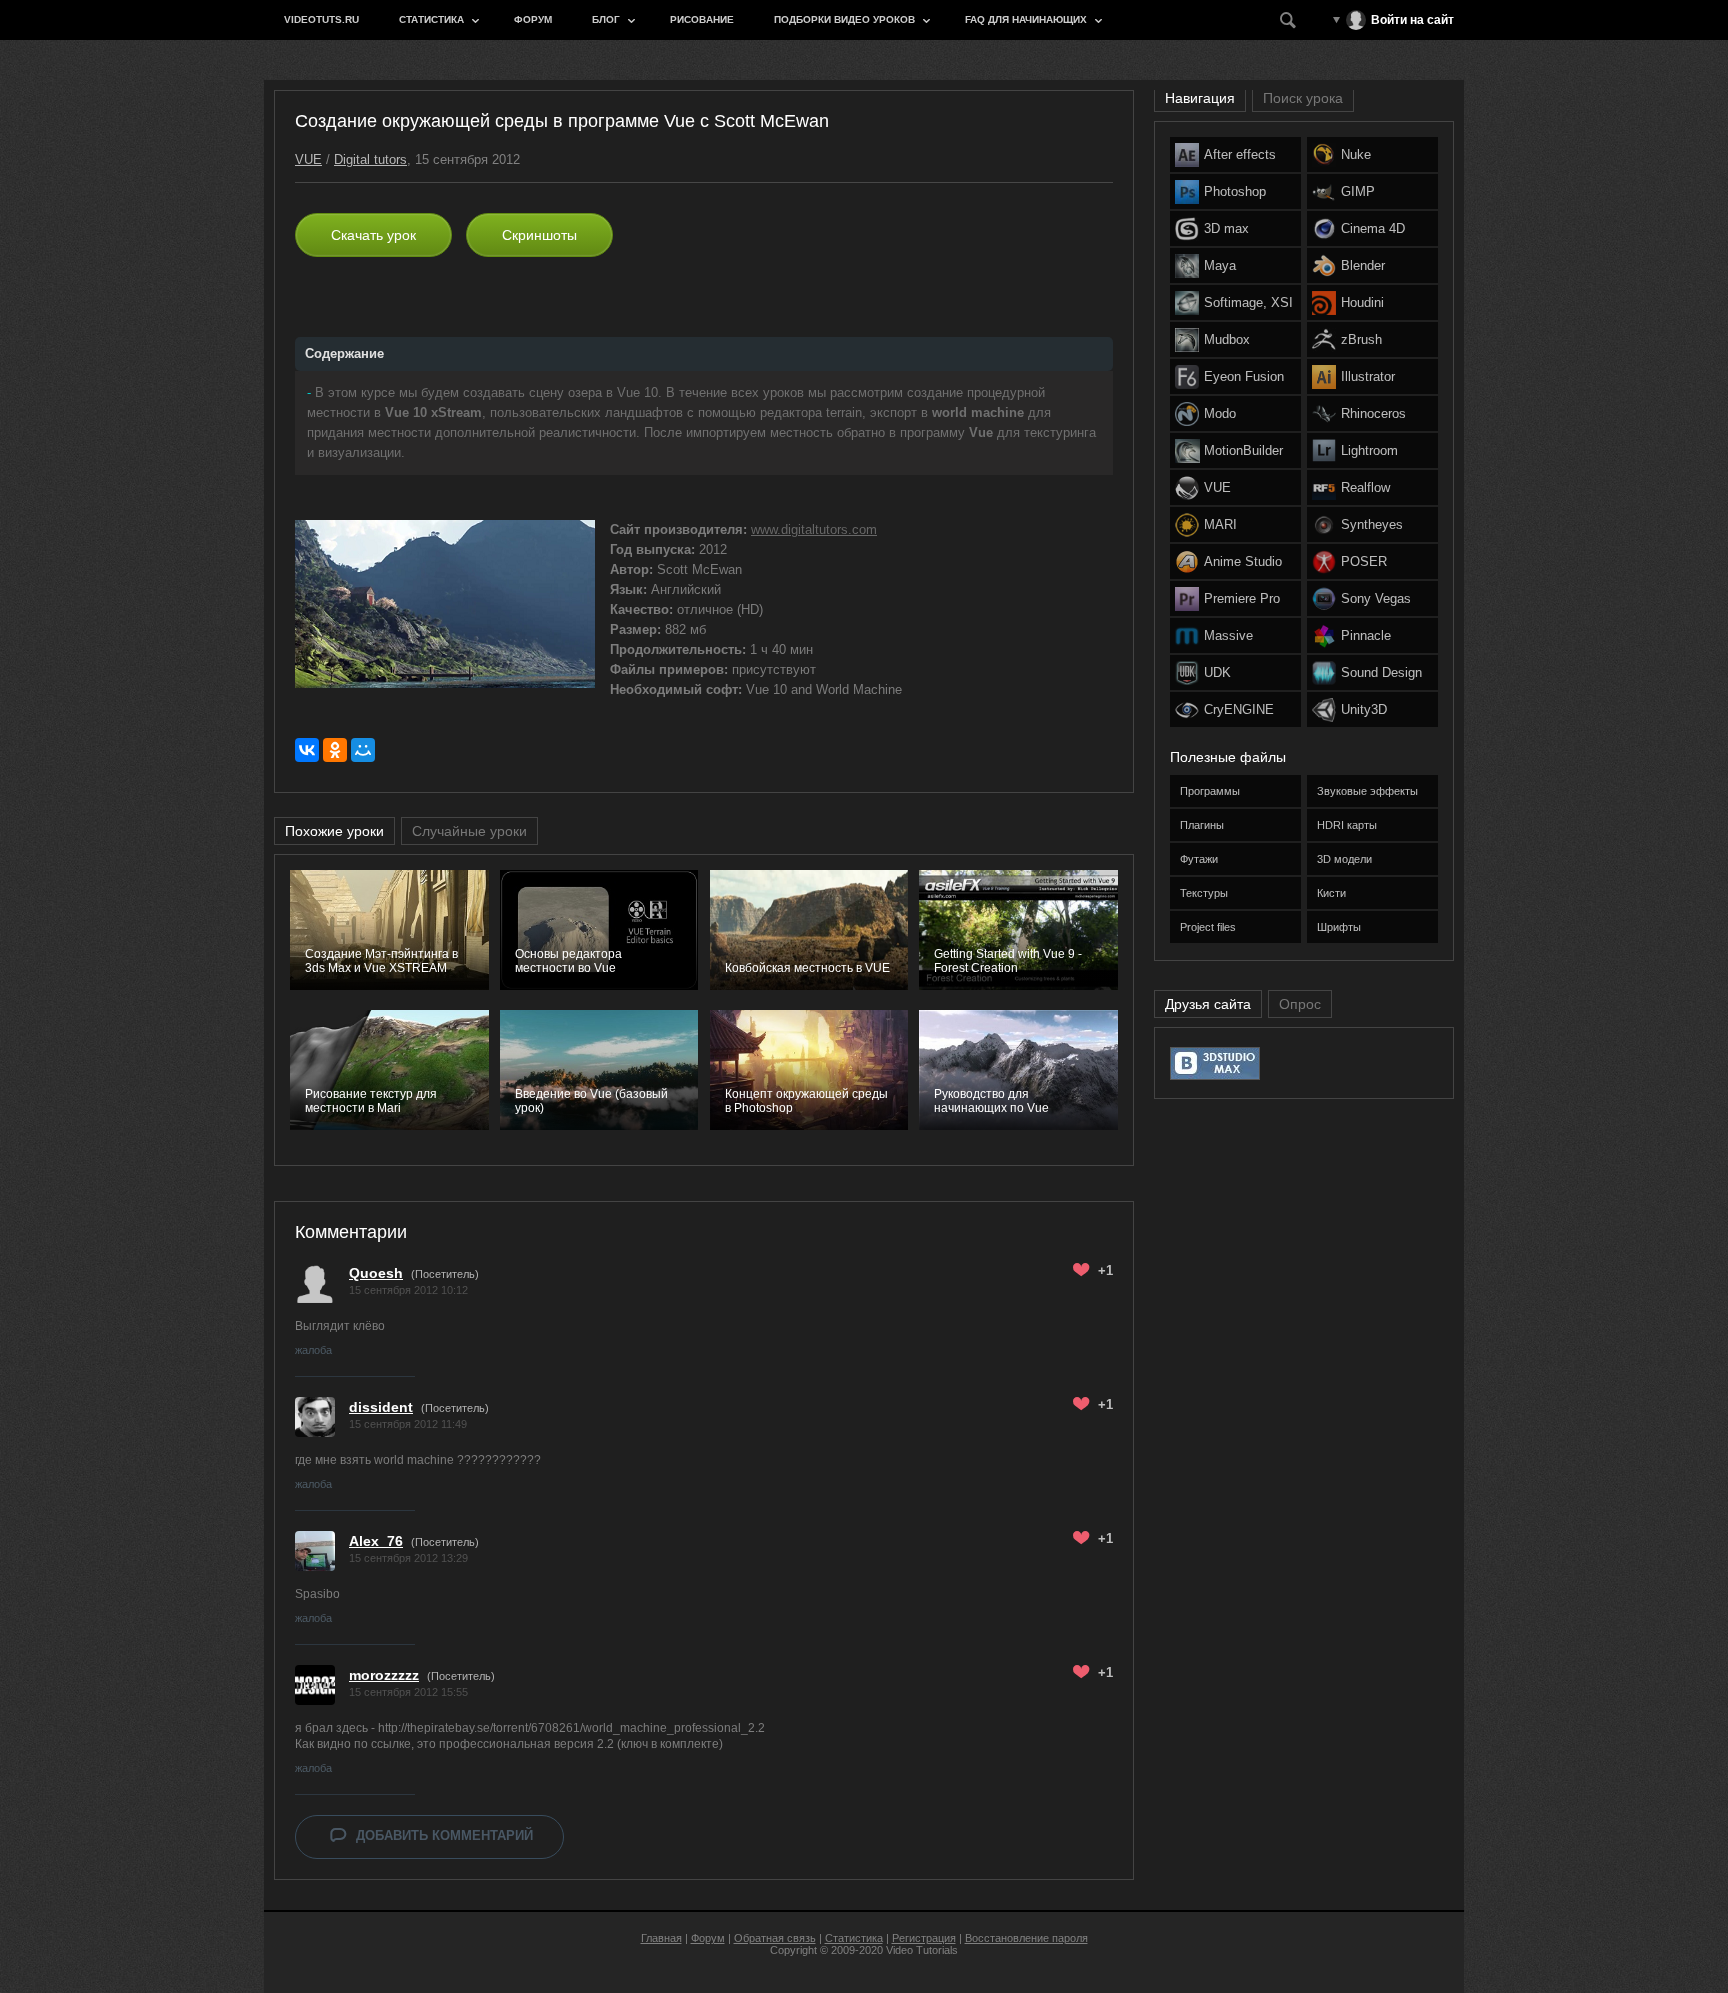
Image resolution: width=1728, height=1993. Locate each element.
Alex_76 (376, 1541)
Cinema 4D (1373, 228)
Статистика (431, 19)
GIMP (1358, 191)
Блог (606, 19)
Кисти (1331, 893)
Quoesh (376, 1273)
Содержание (344, 353)
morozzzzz (384, 1675)
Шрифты (1339, 927)
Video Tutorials (922, 1950)
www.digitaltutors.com (814, 529)
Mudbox (1227, 339)
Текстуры (1204, 893)
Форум (533, 19)
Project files (1208, 927)
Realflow (1365, 487)
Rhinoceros (1373, 413)
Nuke (1356, 154)
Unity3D (1364, 709)
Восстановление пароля (1026, 1938)
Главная (661, 1938)
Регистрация (924, 1938)
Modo (1220, 413)
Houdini (1362, 302)
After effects (1240, 154)
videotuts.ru (321, 19)
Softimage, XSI (1248, 302)
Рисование (702, 19)
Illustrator (1368, 376)
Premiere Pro (1242, 598)
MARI (1220, 524)
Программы (1210, 791)
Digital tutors (370, 159)
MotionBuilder (1243, 450)
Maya (1220, 265)
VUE (308, 159)
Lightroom (1369, 450)
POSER (1364, 561)
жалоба (313, 1350)
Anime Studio (1243, 561)
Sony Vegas (1376, 598)
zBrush (1361, 339)
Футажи (1199, 859)
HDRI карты (1347, 825)
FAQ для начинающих (1026, 19)
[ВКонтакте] (307, 750)
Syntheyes (1372, 524)
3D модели (1344, 859)
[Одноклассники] (335, 750)
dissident (381, 1407)
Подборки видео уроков (844, 19)
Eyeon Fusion (1244, 376)
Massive (1228, 635)
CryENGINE (1239, 709)
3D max (1226, 228)
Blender (1363, 265)
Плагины (1202, 825)
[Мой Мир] (363, 750)
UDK (1217, 672)
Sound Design (1381, 672)
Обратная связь (775, 1938)
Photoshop (1235, 191)
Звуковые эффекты (1367, 791)
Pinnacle (1366, 635)
